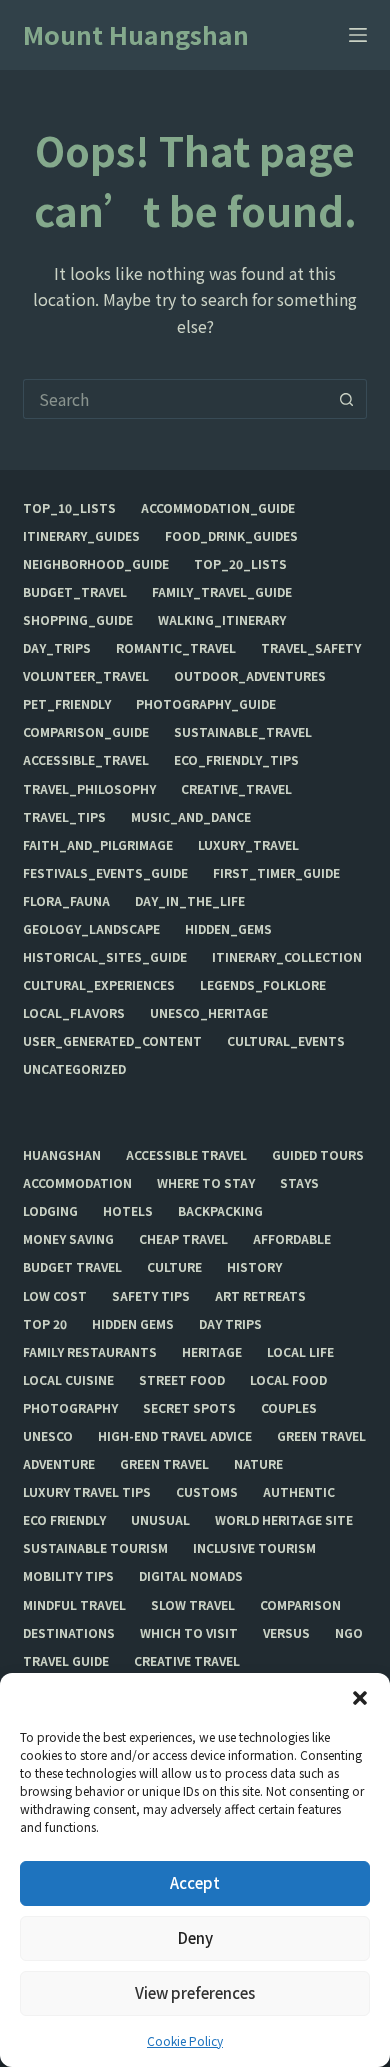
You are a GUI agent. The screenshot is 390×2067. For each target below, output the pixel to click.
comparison (300, 1605)
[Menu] (358, 35)
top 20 (45, 1324)
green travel (321, 1436)
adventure (59, 1464)
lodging (50, 1211)
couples (289, 1408)
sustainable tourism (95, 1548)
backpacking (220, 1211)
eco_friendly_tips (236, 760)
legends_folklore (263, 985)
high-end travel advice (175, 1436)
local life (300, 1352)
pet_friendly (67, 704)
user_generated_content (112, 1041)
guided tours (318, 1155)
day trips (230, 1324)
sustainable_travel (243, 732)
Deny (195, 1937)
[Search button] (347, 399)
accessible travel (186, 1155)
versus (286, 1633)
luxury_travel (248, 845)
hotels (128, 1211)
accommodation (77, 1183)
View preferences (195, 1992)
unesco (48, 1436)
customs (207, 1492)
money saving (68, 1239)
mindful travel (74, 1605)
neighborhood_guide (96, 564)
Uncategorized (74, 1069)
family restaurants (90, 1352)
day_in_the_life (190, 901)
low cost (55, 1296)
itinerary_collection (287, 957)
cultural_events (286, 1041)
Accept (195, 1882)
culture (174, 1267)
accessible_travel (86, 760)
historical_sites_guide (105, 957)
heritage (212, 1352)
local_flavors (74, 1013)
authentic (299, 1492)
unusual (160, 1520)
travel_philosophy (89, 789)
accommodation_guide (218, 508)
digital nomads (191, 1576)
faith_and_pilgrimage (98, 845)
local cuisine (68, 1380)
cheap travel (183, 1239)
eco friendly (64, 1520)
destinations (69, 1633)
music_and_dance (191, 817)
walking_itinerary (222, 620)
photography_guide (206, 704)
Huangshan (62, 1155)
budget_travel (75, 592)
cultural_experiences (99, 985)
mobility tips (68, 1576)
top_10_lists (69, 508)
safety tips (151, 1296)
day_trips (57, 648)
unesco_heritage (209, 1013)
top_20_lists (240, 564)
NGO (349, 1633)
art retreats (260, 1296)
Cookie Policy (185, 2040)
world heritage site (284, 1520)
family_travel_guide (222, 592)
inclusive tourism (254, 1548)
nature (258, 1464)
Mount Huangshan (136, 34)
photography (70, 1408)
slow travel (193, 1605)
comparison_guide (86, 732)
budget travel (72, 1267)
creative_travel (236, 789)
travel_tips (64, 817)
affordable (292, 1239)
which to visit (189, 1633)
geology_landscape (91, 929)
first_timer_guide (276, 873)
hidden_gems (228, 929)
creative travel (187, 1661)
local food (288, 1380)
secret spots (189, 1408)
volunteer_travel (86, 676)
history (254, 1267)
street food (182, 1380)
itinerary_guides (81, 536)
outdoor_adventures (250, 676)
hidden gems (133, 1324)
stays (299, 1183)
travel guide (66, 1661)
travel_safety (311, 648)
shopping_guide (78, 620)
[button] (360, 1698)
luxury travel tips (87, 1492)
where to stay (206, 1183)
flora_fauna (66, 901)
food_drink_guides (231, 536)
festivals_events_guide (105, 873)
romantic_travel (176, 648)
